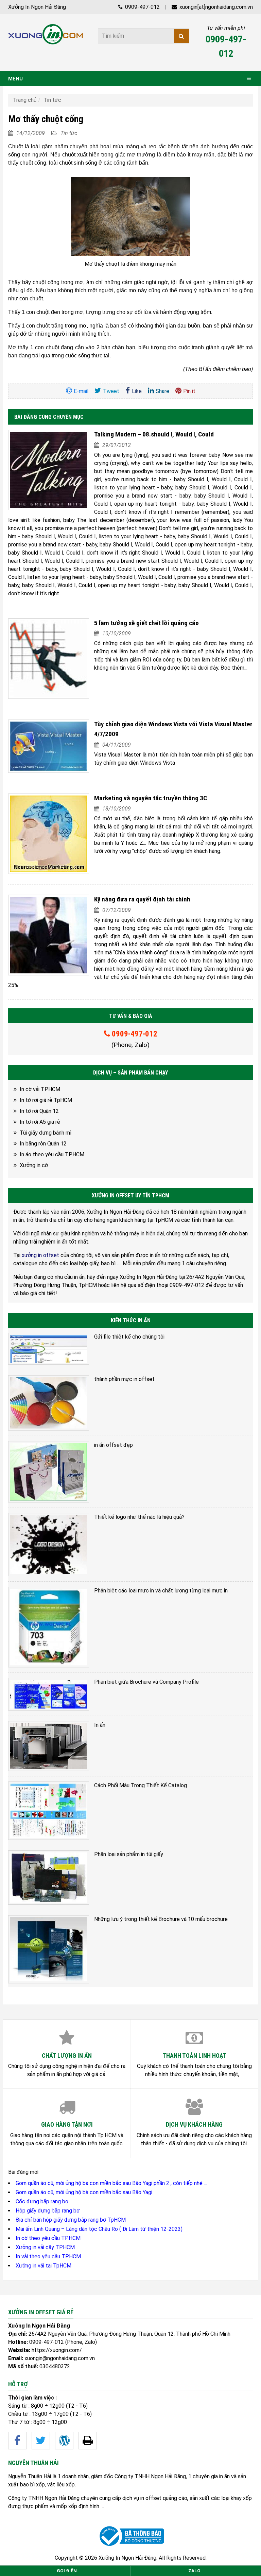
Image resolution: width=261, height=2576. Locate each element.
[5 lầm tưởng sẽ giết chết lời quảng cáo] (49, 659)
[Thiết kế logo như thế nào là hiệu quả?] (49, 1545)
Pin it (189, 391)
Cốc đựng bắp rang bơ (42, 2201)
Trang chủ (25, 100)
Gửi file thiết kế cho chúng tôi (129, 1337)
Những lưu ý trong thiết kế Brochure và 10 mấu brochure (161, 1919)
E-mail (81, 391)
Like (137, 391)
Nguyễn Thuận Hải (30, 2476)
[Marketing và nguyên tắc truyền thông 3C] (49, 834)
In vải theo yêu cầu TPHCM (48, 2256)
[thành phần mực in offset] (49, 1403)
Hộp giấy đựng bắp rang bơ (48, 2211)
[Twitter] (41, 2441)
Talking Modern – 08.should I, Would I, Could (154, 434)
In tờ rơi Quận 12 (39, 1111)
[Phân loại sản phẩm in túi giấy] (49, 1877)
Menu (15, 79)
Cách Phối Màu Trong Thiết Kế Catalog (141, 1785)
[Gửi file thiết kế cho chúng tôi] (49, 1349)
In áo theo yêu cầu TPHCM (52, 1154)
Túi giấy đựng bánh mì (46, 1133)
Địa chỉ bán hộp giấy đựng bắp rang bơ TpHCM (71, 2220)
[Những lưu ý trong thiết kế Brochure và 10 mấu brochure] (49, 1949)
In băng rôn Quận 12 (43, 1144)
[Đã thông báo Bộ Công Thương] (130, 2536)
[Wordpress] (64, 2441)
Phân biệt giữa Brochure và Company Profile (146, 1682)
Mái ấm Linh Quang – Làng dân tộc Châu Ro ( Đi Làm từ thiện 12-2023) (99, 2229)
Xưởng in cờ (34, 1165)
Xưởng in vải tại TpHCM (43, 2266)
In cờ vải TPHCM (40, 1089)
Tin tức (52, 100)
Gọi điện (67, 2571)
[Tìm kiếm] (181, 36)
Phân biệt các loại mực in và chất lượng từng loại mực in (161, 1591)
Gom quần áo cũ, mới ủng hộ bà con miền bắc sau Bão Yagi (84, 2192)
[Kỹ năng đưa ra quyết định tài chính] (49, 935)
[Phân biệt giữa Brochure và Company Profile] (49, 1694)
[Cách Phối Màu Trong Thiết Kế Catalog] (49, 1811)
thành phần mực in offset (124, 1379)
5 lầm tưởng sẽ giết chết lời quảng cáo (146, 623)
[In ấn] (49, 1746)
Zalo (194, 2571)
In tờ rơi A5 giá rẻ (40, 1122)
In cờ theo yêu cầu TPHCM (48, 2238)
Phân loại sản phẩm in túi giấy (129, 1854)
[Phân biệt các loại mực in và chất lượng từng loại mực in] (49, 1627)
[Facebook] (17, 2441)
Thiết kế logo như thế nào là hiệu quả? (139, 1517)
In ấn (100, 1725)
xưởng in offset (40, 1255)
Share (162, 391)
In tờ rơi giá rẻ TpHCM (46, 1100)
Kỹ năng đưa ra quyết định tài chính (142, 899)
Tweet (111, 391)
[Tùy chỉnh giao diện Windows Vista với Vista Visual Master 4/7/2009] (49, 746)
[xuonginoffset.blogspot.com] (88, 2441)
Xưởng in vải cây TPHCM (45, 2247)
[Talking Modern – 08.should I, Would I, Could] (49, 470)
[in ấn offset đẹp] (49, 1472)
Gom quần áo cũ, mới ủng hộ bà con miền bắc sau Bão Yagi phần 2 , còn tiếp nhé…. (111, 2183)
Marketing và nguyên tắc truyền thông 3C (151, 798)
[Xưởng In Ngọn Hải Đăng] (46, 34)
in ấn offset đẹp (114, 1445)
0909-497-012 (142, 7)
